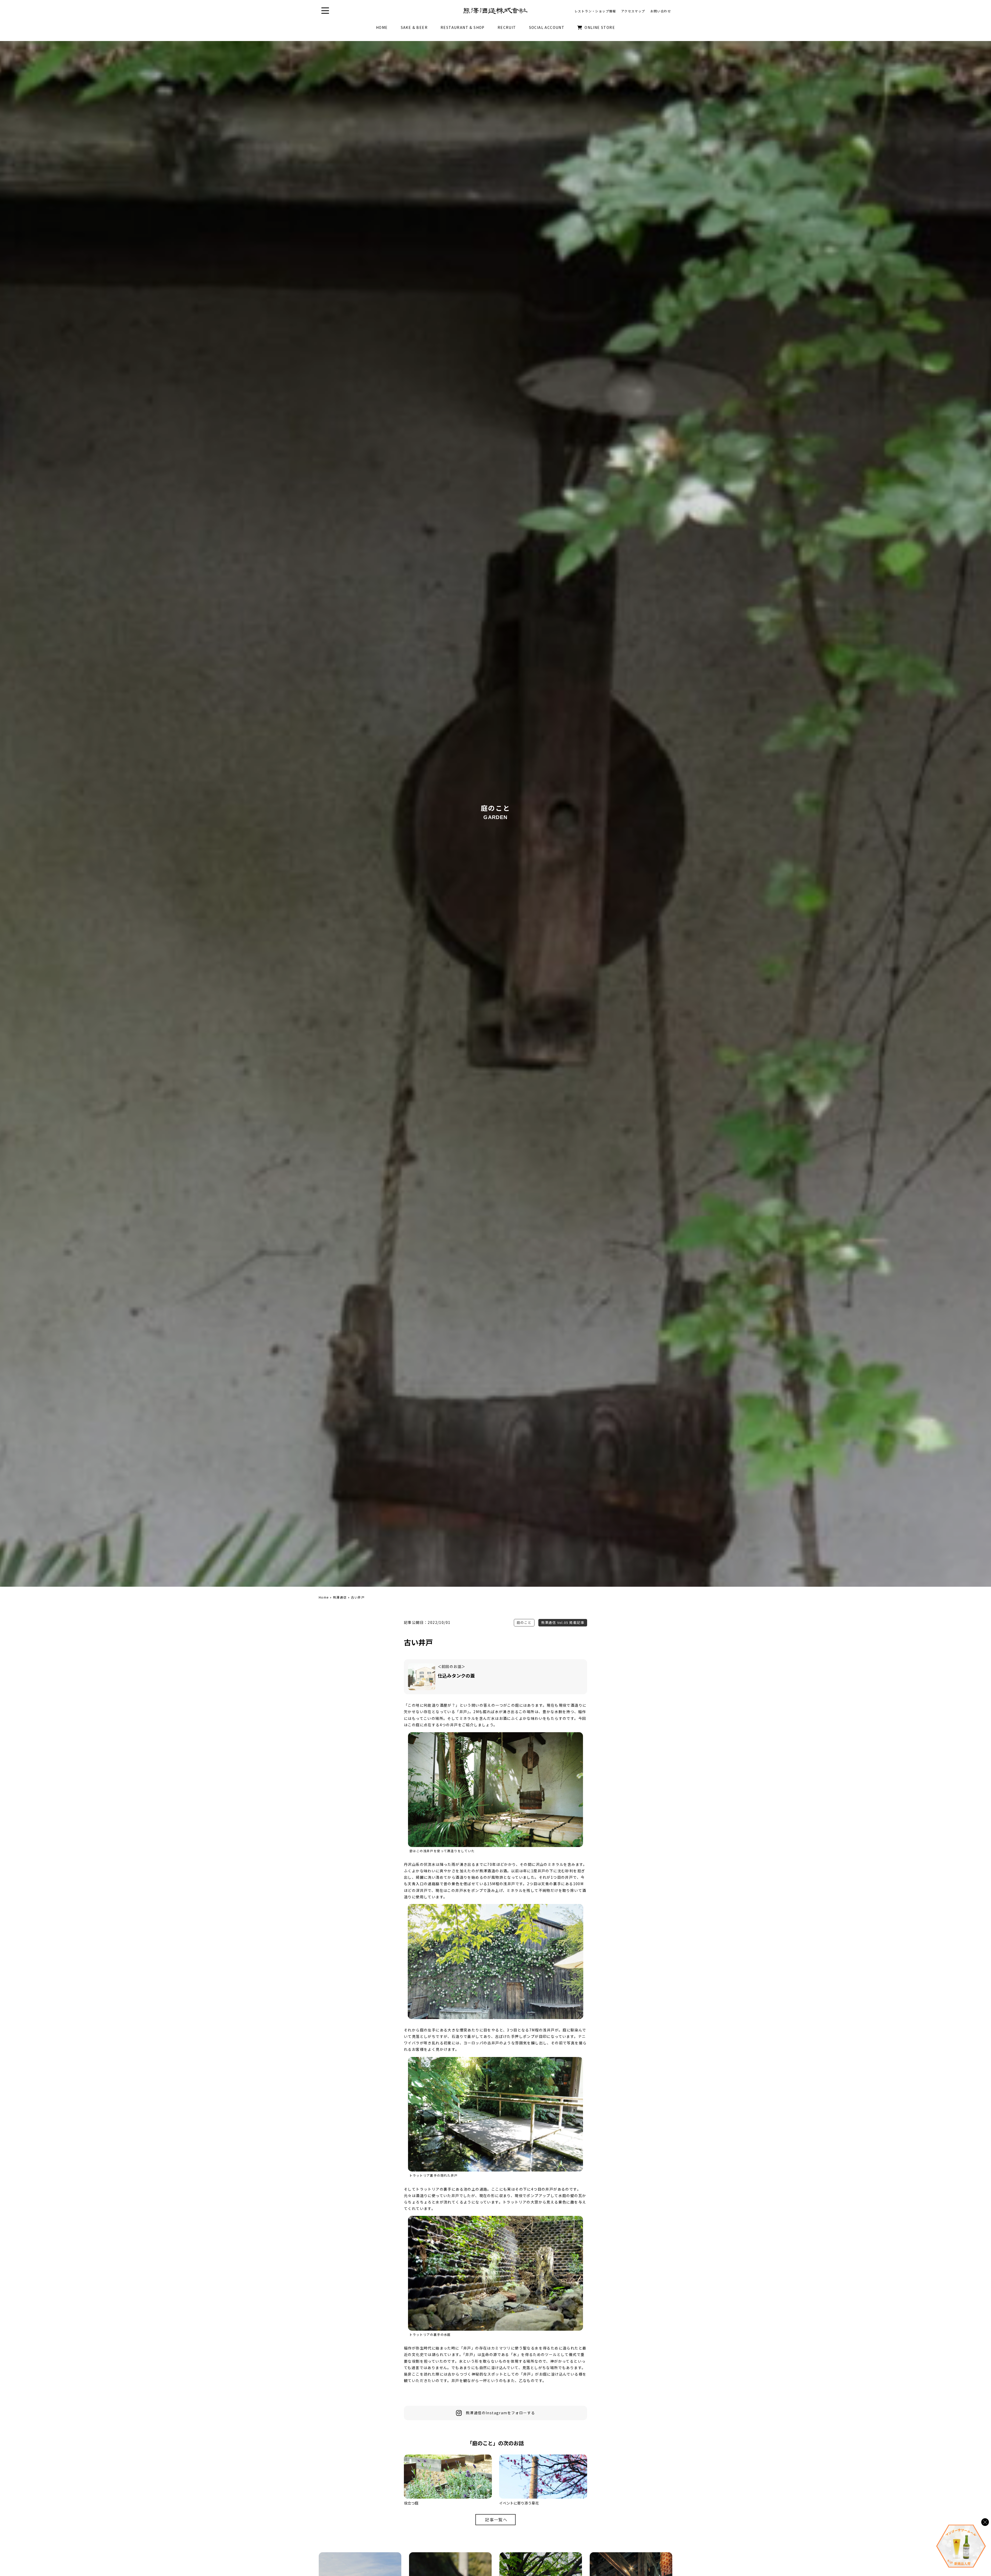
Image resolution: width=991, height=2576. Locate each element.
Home (324, 1597)
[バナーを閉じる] (985, 2522)
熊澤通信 (340, 1597)
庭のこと (524, 1622)
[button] (325, 11)
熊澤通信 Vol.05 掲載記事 (563, 1622)
